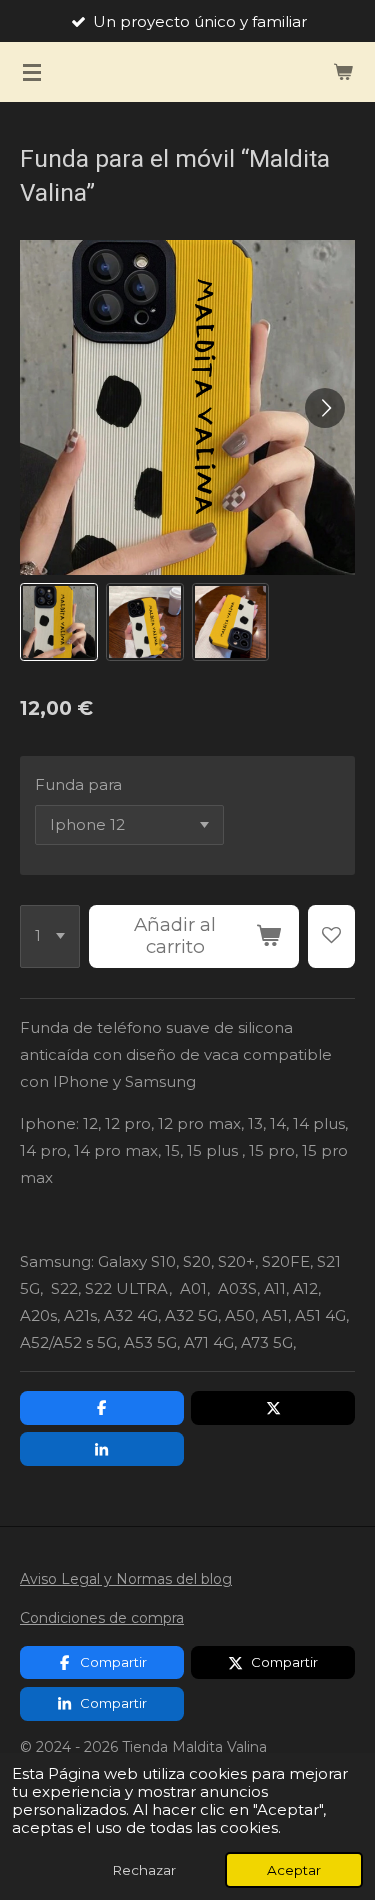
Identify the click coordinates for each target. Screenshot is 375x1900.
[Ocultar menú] (32, 72)
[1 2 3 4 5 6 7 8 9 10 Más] (50, 937)
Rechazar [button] (144, 1870)
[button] (59, 622)
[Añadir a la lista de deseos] (331, 937)
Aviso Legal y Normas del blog (126, 1579)
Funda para (78, 784)
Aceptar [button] (294, 1870)
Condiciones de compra (102, 1618)
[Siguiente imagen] (325, 408)
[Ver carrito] (343, 72)
